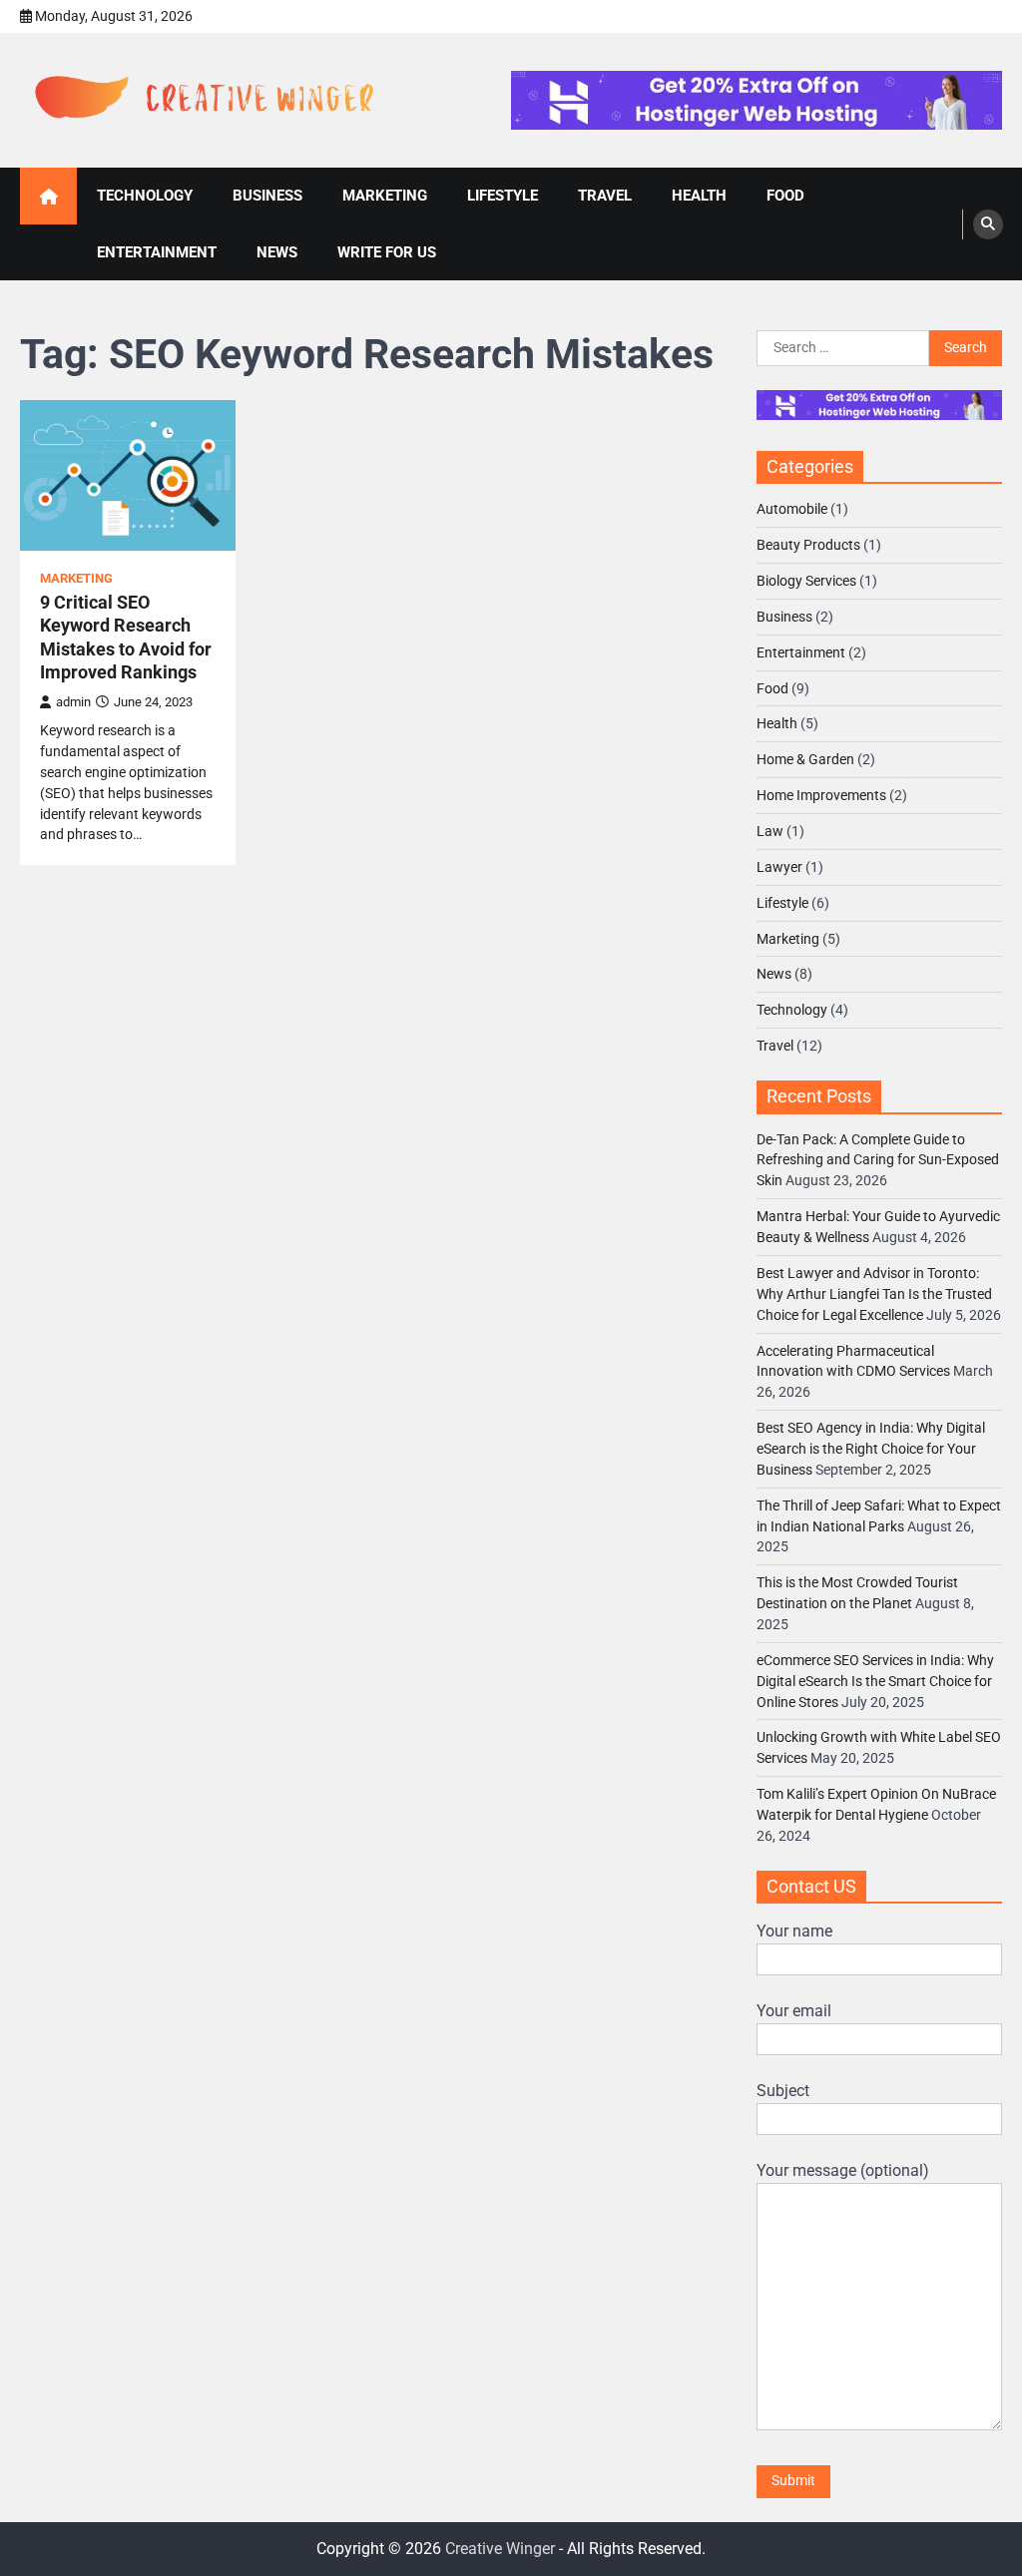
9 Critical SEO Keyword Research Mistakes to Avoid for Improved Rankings (126, 637)
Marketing (76, 578)
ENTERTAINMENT (157, 252)
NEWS (277, 252)
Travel (775, 1046)
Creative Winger (500, 2549)
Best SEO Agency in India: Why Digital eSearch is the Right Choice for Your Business (871, 1449)
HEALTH (699, 196)
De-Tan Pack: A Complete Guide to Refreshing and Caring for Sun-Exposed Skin (878, 1160)
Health (777, 723)
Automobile (792, 509)
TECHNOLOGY (145, 196)
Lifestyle (782, 903)
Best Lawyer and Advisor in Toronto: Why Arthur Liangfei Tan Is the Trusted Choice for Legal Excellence (874, 1294)
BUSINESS (267, 196)
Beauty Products (808, 545)
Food (772, 688)
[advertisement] (757, 100)
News (774, 974)
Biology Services (806, 581)
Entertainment (801, 652)
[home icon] (48, 196)
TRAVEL (605, 196)
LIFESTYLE (503, 196)
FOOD (785, 196)
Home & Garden (805, 759)
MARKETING (385, 196)
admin (73, 702)
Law (770, 831)
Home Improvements (821, 795)
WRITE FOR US (387, 252)
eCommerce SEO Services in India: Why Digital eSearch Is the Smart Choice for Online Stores (875, 1681)
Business (784, 617)
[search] (988, 224)
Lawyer (779, 867)
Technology (792, 1010)
